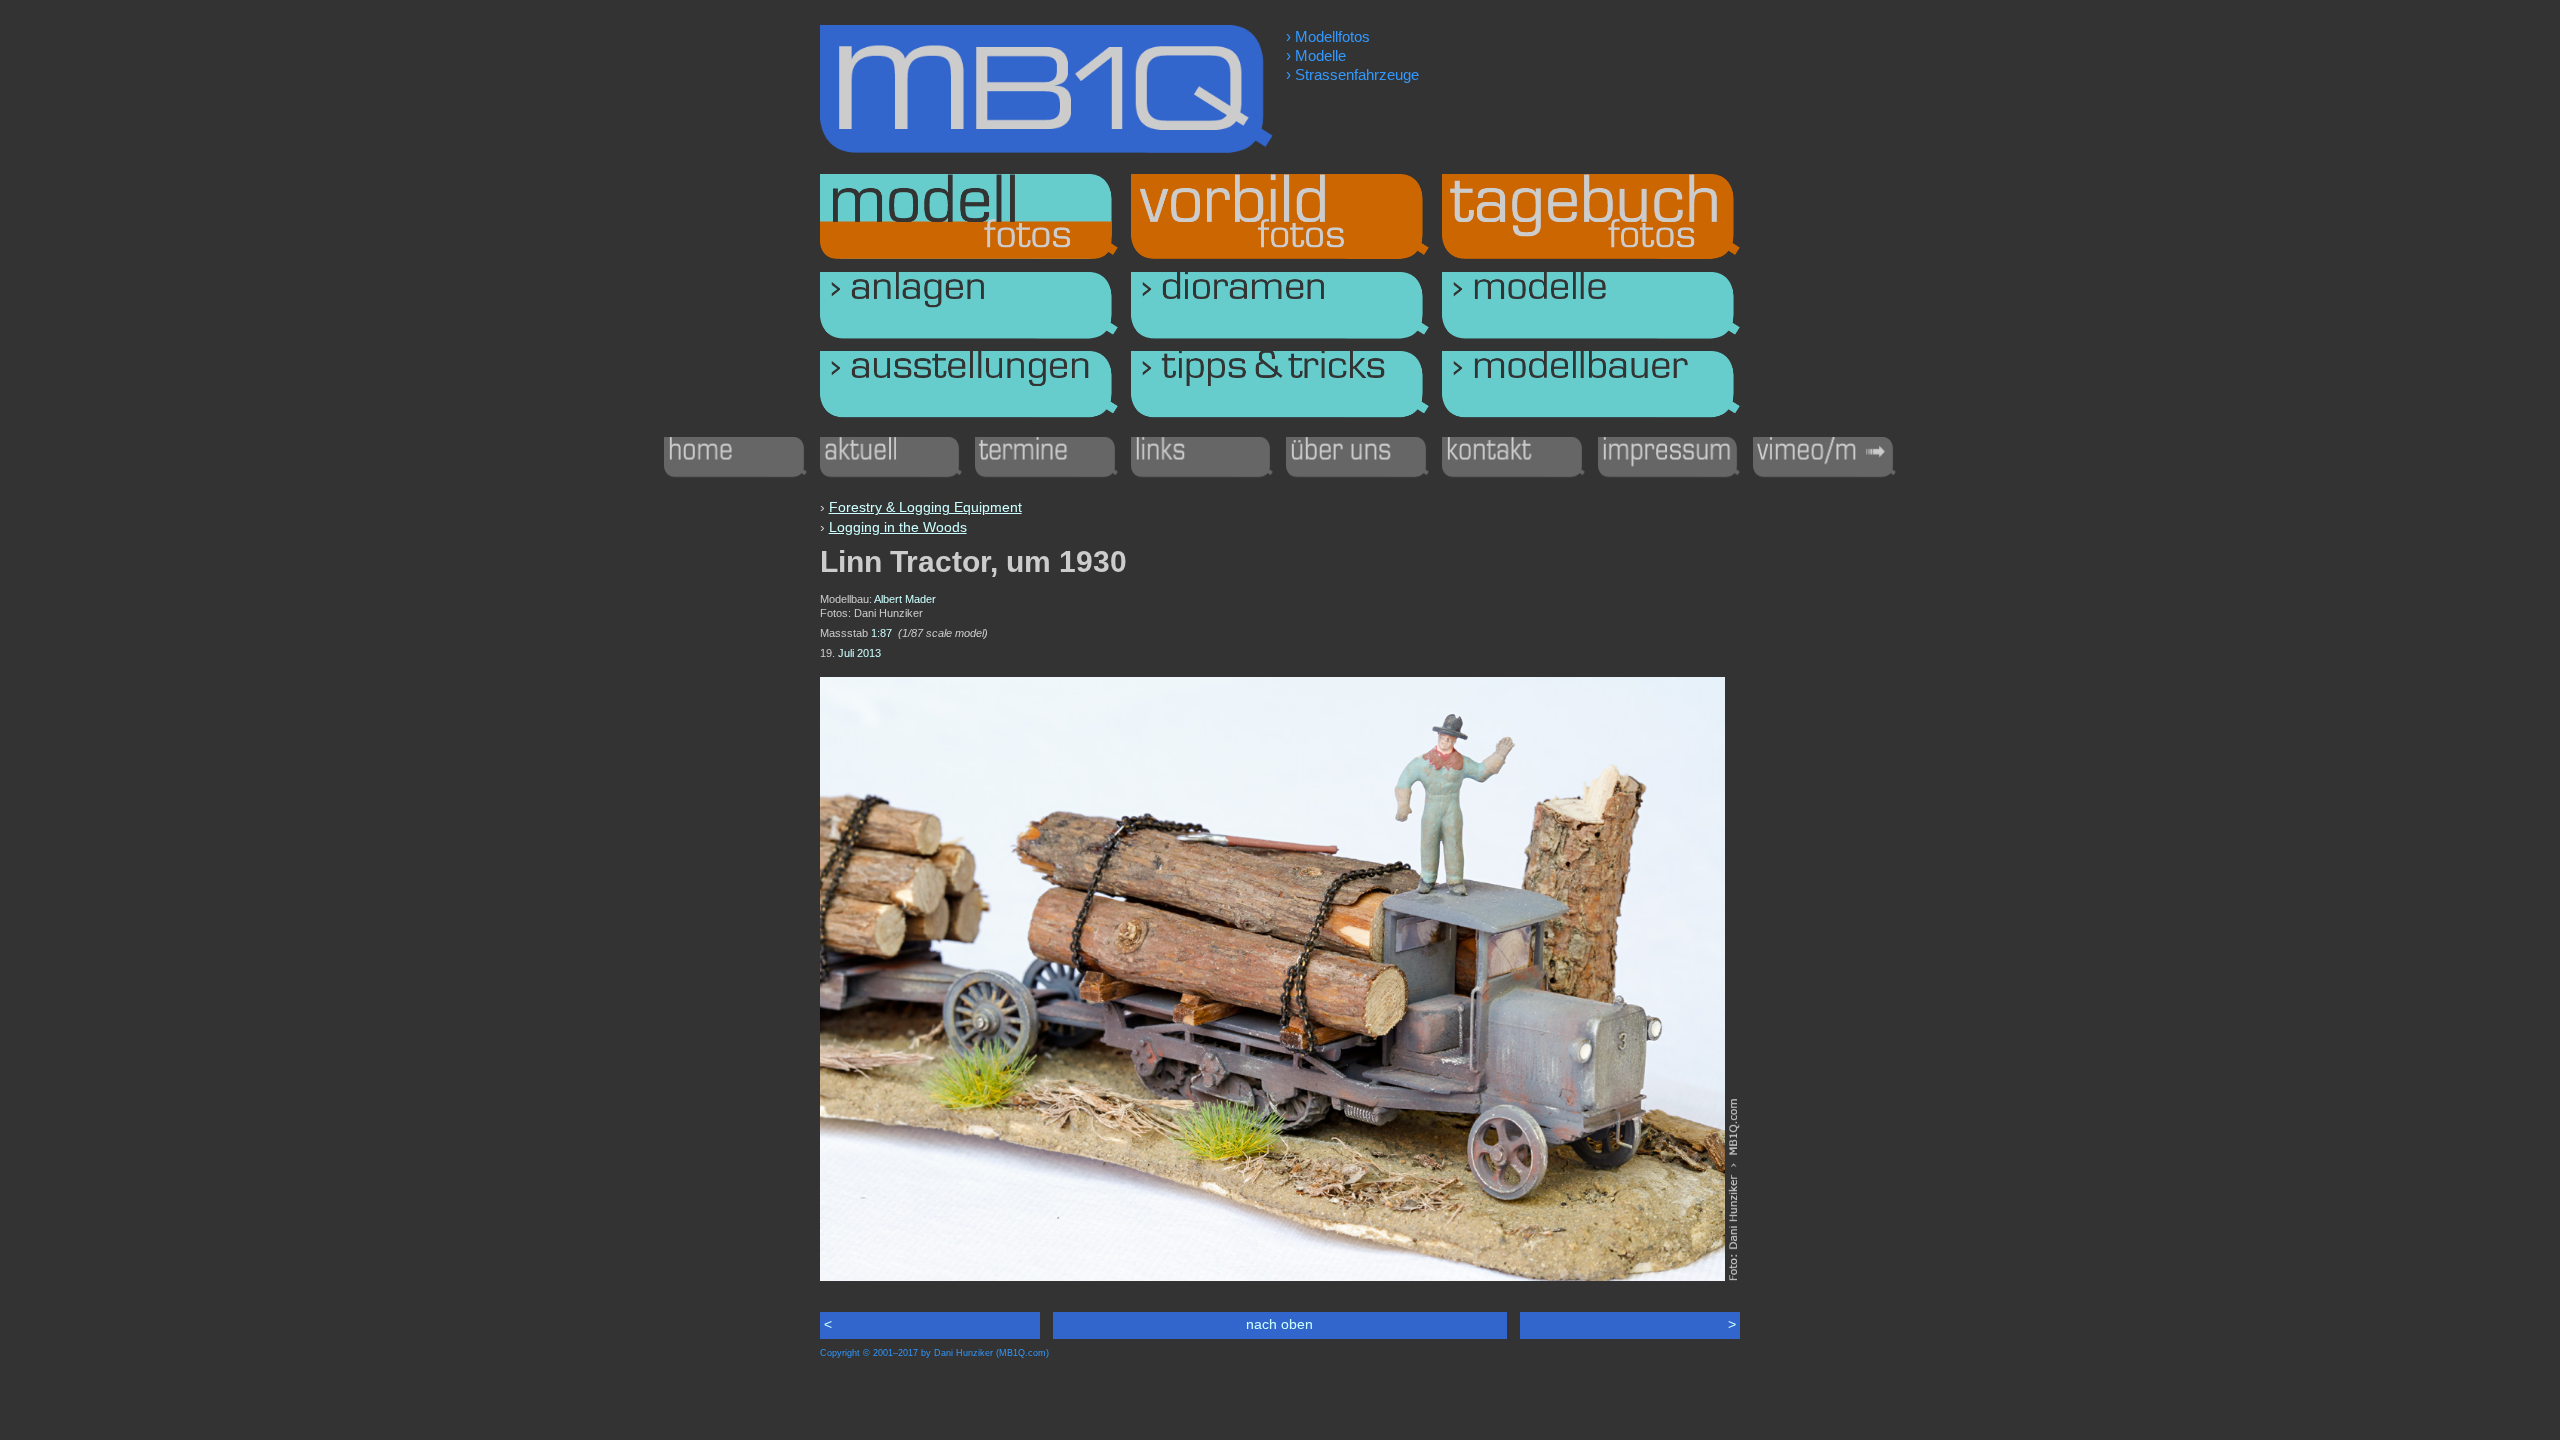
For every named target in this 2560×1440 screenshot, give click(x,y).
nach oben (1279, 1324)
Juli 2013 (859, 653)
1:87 (881, 633)
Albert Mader (905, 599)
